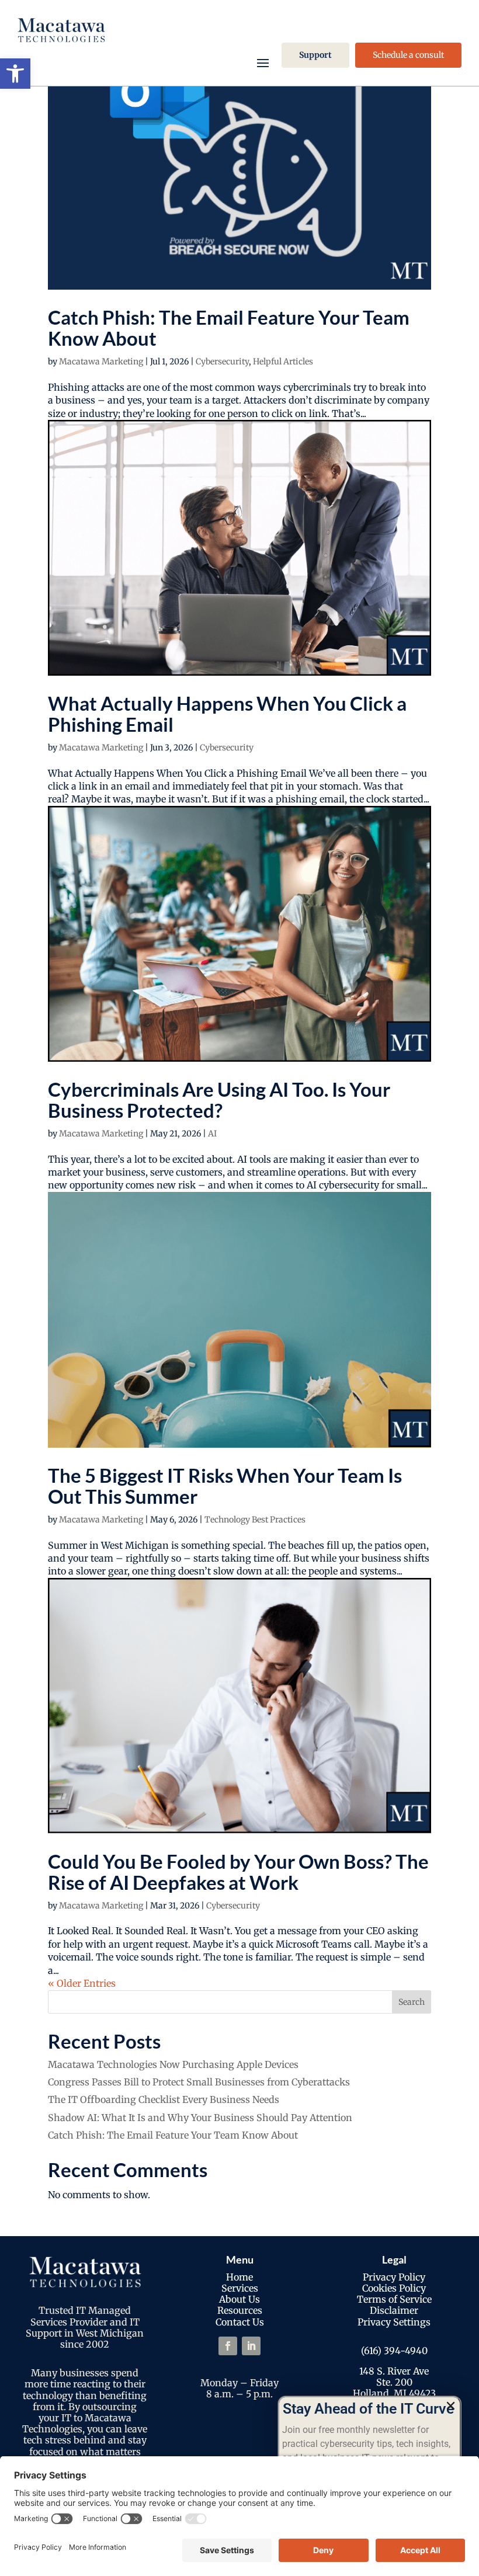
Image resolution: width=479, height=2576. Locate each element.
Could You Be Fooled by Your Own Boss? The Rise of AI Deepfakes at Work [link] (238, 1872)
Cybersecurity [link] (222, 361)
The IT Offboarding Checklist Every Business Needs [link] (164, 2099)
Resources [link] (240, 2310)
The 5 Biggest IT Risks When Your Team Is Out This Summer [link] (225, 1486)
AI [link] (212, 1134)
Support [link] (315, 55)
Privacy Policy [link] (394, 2277)
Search (412, 2002)
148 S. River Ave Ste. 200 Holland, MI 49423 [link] (394, 2382)
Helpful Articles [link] (283, 361)
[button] (451, 2406)
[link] (15, 74)
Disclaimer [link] (394, 2310)
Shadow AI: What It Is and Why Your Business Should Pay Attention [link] (200, 2118)
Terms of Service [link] (394, 2299)
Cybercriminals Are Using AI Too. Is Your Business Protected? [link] (219, 1100)
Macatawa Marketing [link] (101, 361)
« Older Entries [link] (82, 1983)
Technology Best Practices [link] (255, 1520)
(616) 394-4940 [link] (394, 2351)
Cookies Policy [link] (394, 2288)
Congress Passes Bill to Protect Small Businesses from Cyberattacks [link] (199, 2082)
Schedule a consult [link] (408, 55)
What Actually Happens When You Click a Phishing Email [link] (227, 714)
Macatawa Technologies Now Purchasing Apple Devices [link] (173, 2064)
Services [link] (240, 2288)
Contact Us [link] (240, 2322)
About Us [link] (239, 2299)
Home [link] (239, 2277)
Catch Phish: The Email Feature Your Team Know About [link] (229, 328)
